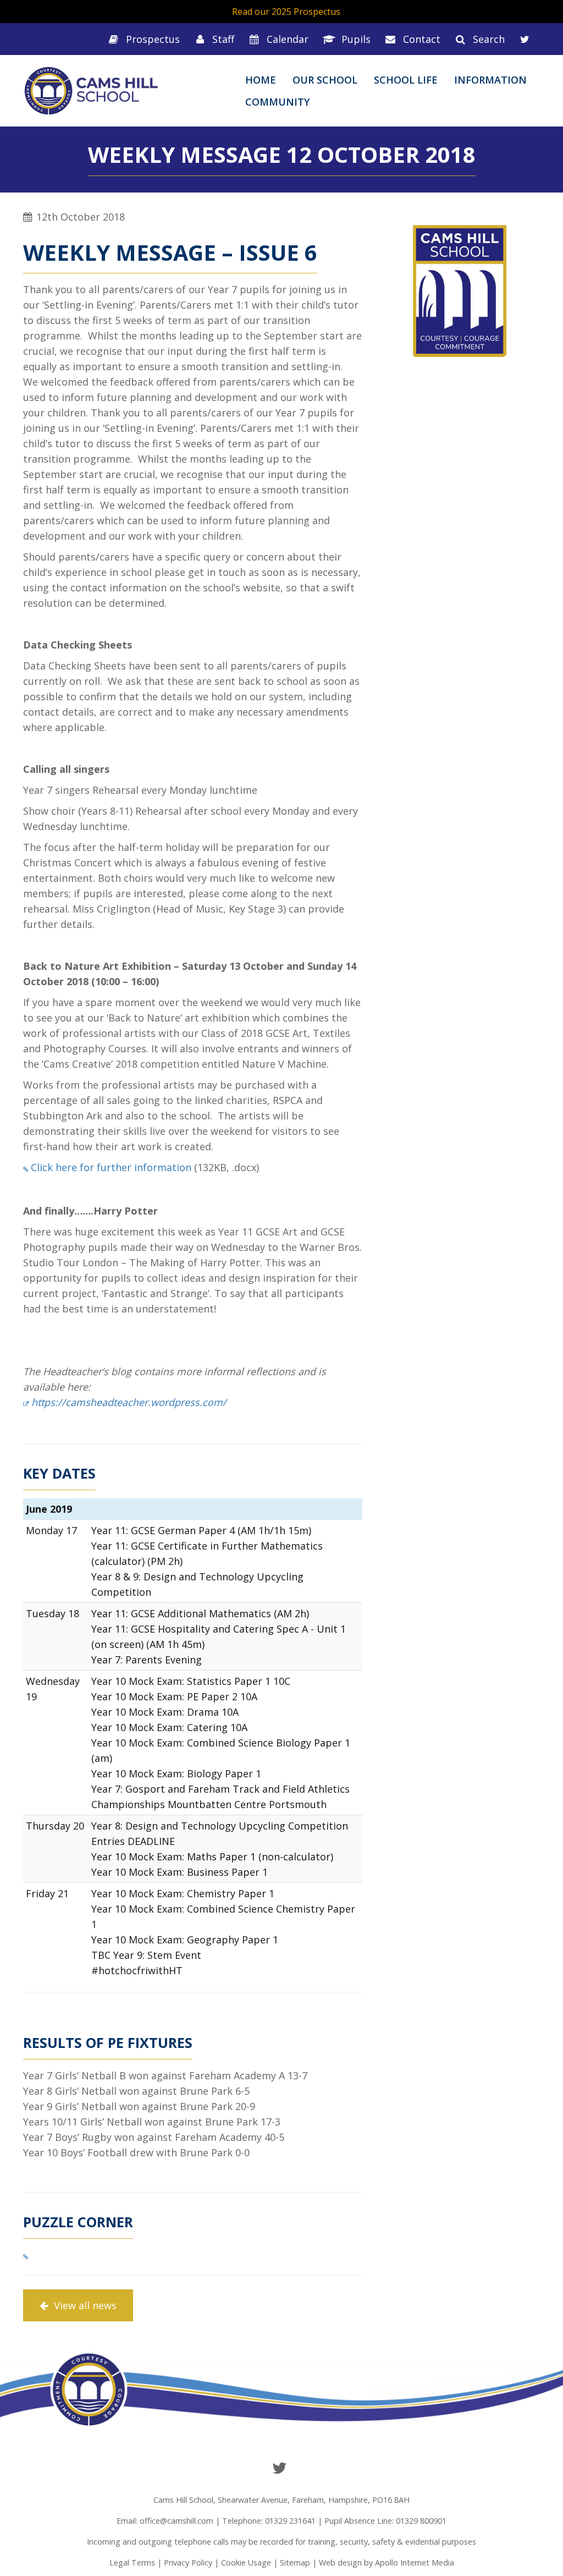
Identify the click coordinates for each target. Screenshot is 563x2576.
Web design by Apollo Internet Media (387, 2563)
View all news (84, 2305)
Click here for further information (111, 1167)
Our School (325, 80)
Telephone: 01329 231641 (269, 2521)
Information (490, 80)
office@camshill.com (176, 2521)
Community (277, 102)
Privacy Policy (188, 2563)
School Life (406, 80)
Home (261, 80)
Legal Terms (132, 2563)
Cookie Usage (246, 2563)
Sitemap (295, 2563)
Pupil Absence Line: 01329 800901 (385, 2521)
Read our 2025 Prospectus (286, 12)
